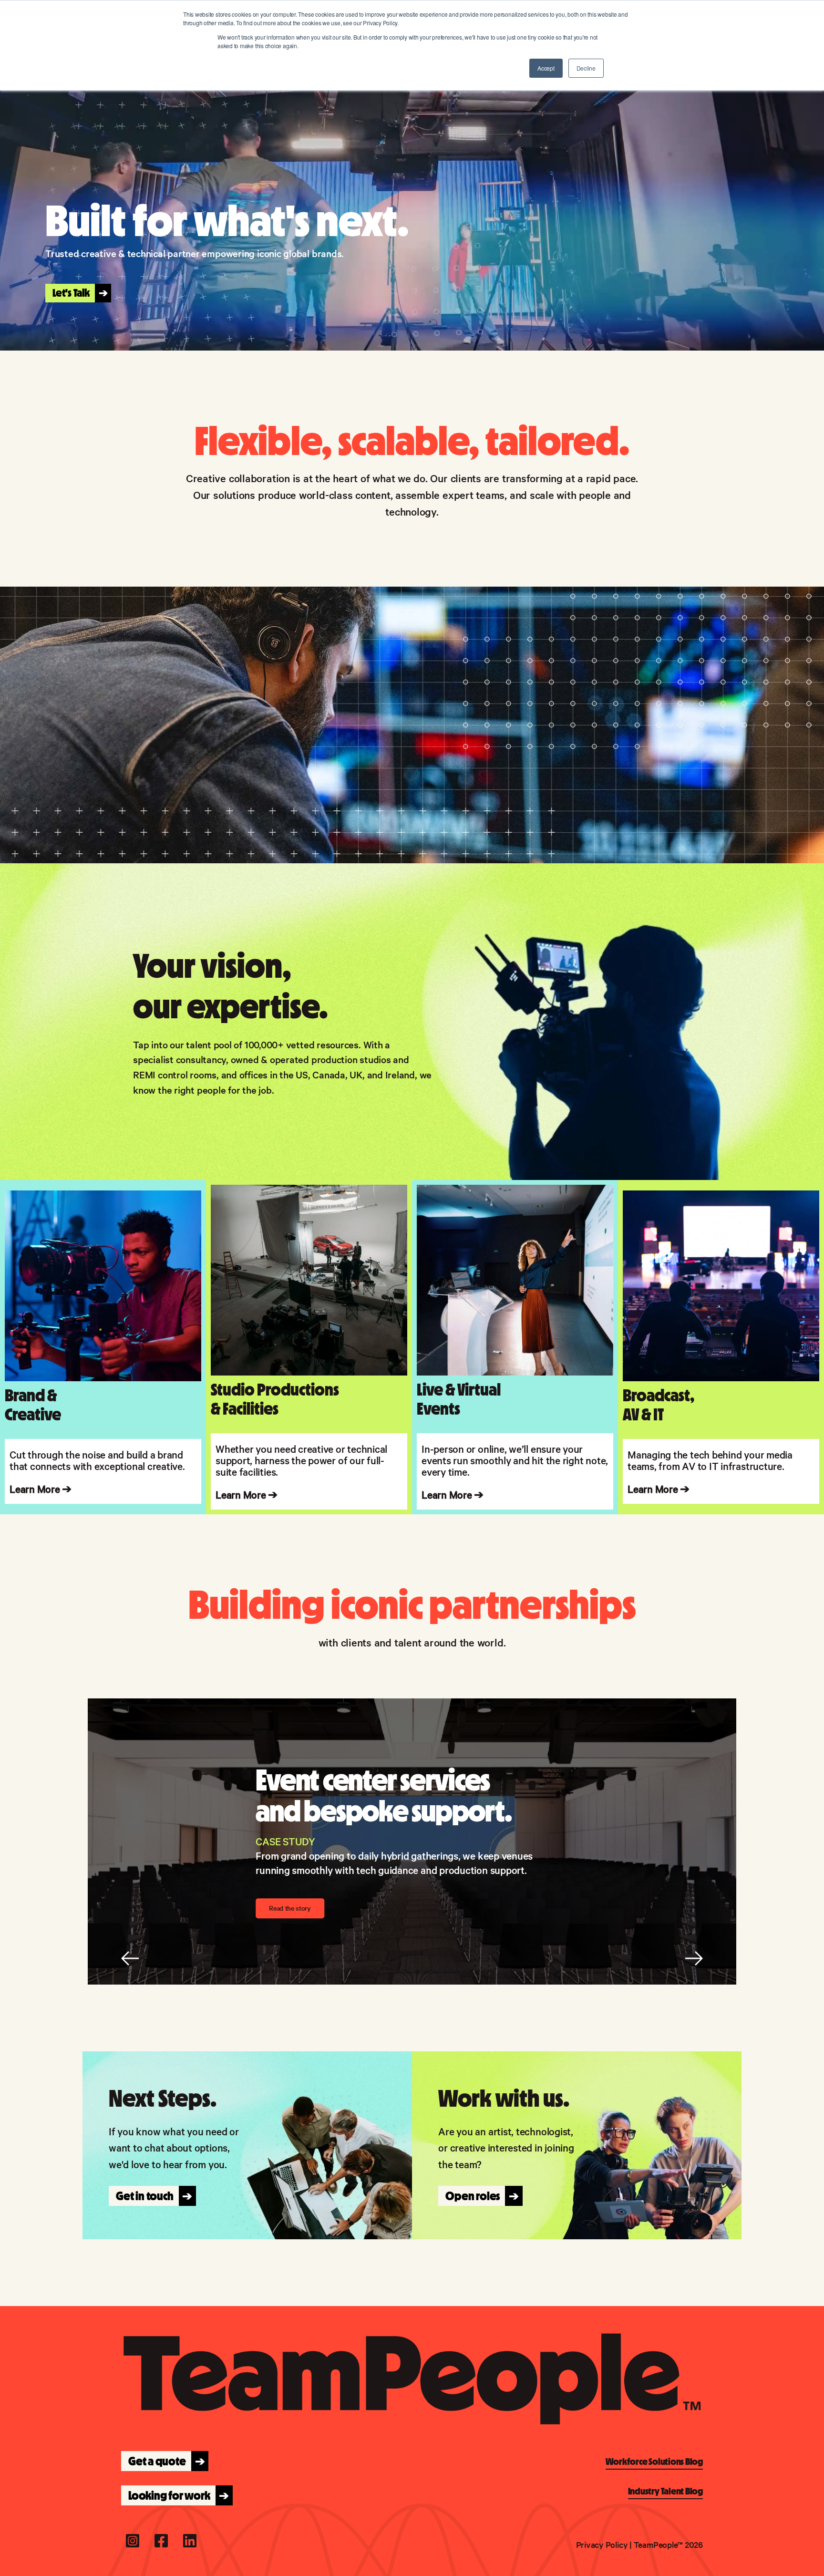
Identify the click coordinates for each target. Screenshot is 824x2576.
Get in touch (151, 2196)
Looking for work (176, 2495)
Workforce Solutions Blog (654, 2462)
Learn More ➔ (247, 1494)
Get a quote (164, 2461)
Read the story (290, 1908)
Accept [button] (546, 68)
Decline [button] (586, 68)
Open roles (479, 2196)
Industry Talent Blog (665, 2491)
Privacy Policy (602, 2544)
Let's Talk (77, 293)
